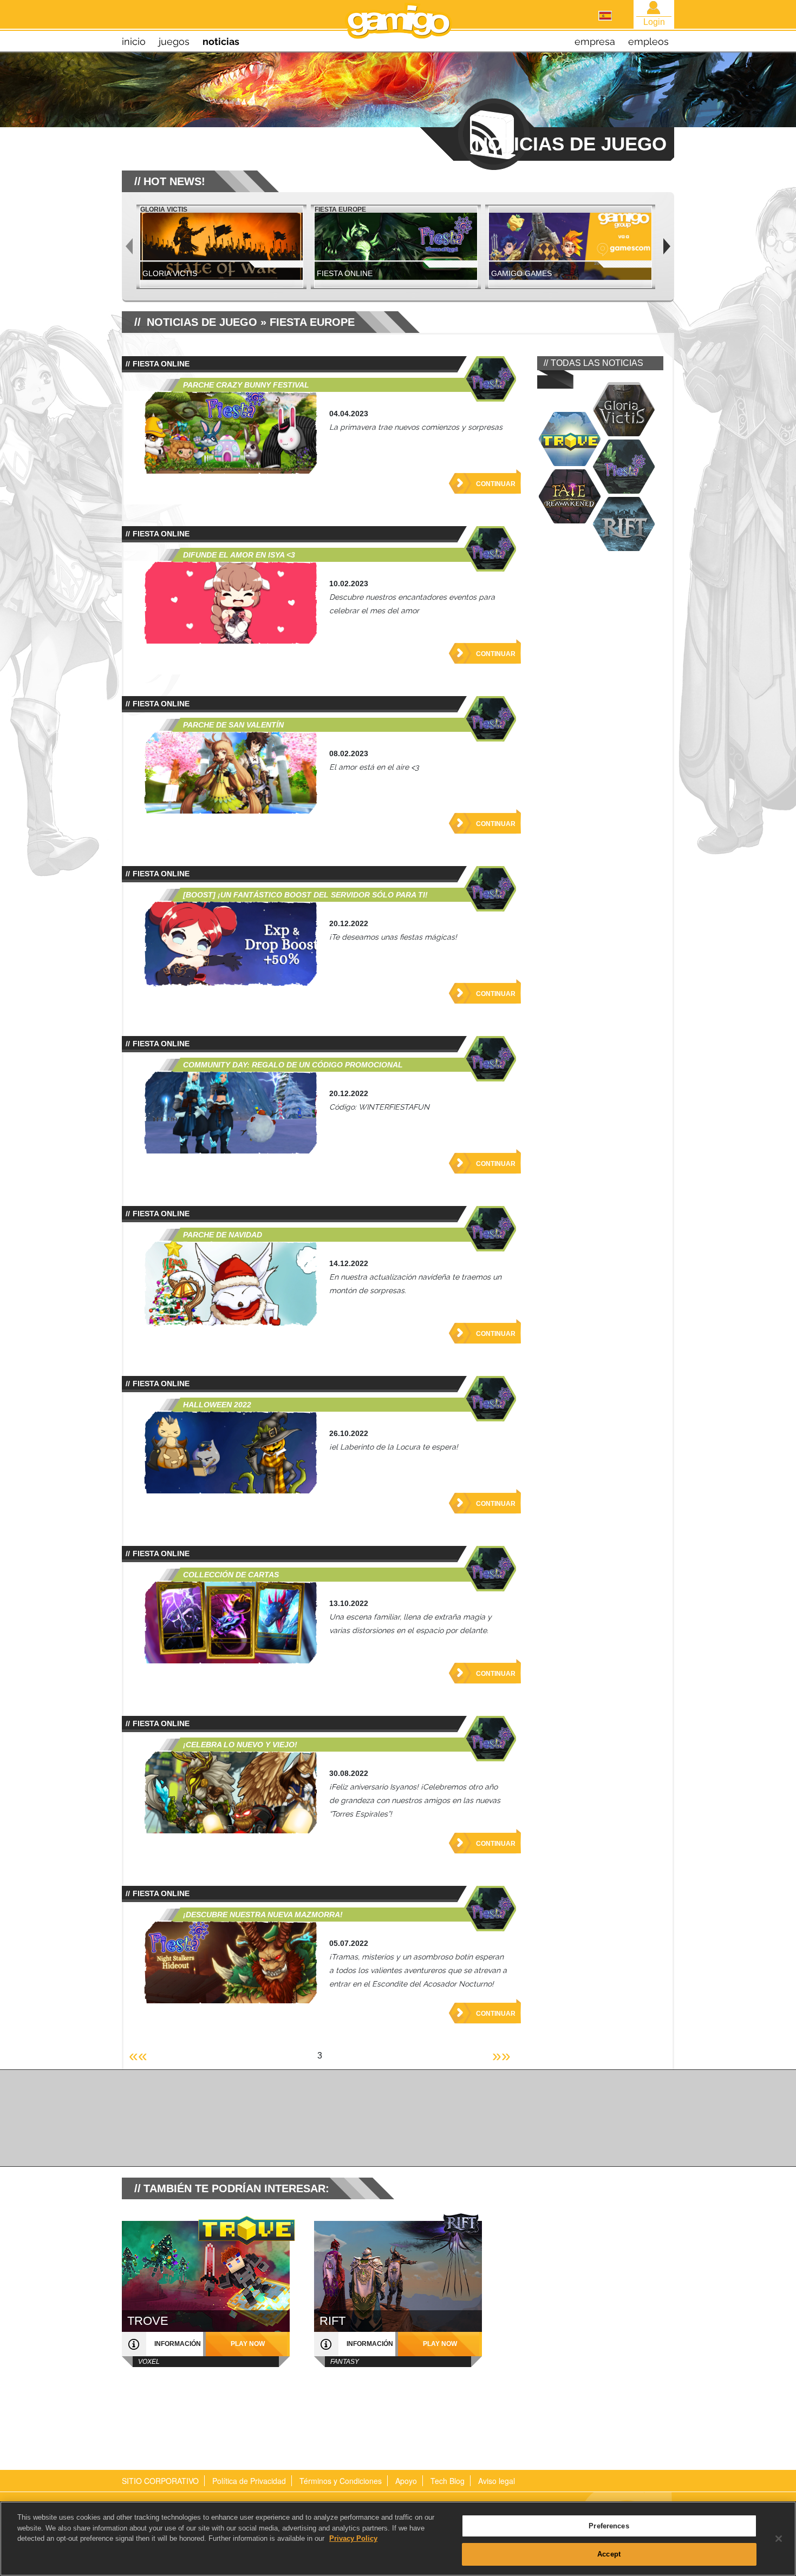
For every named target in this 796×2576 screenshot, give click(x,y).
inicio (134, 41)
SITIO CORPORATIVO (160, 2481)
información (178, 2344)
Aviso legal (497, 2481)
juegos (174, 41)
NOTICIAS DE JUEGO (202, 322)
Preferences (609, 2526)
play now (248, 2344)
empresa (595, 41)
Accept (609, 2554)
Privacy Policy (353, 2538)
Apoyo (406, 2481)
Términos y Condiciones (341, 2481)
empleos (648, 41)
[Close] (779, 2539)
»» (501, 2056)
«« (138, 2056)
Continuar (496, 484)
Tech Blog (448, 2481)
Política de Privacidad (249, 2481)
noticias (221, 41)
